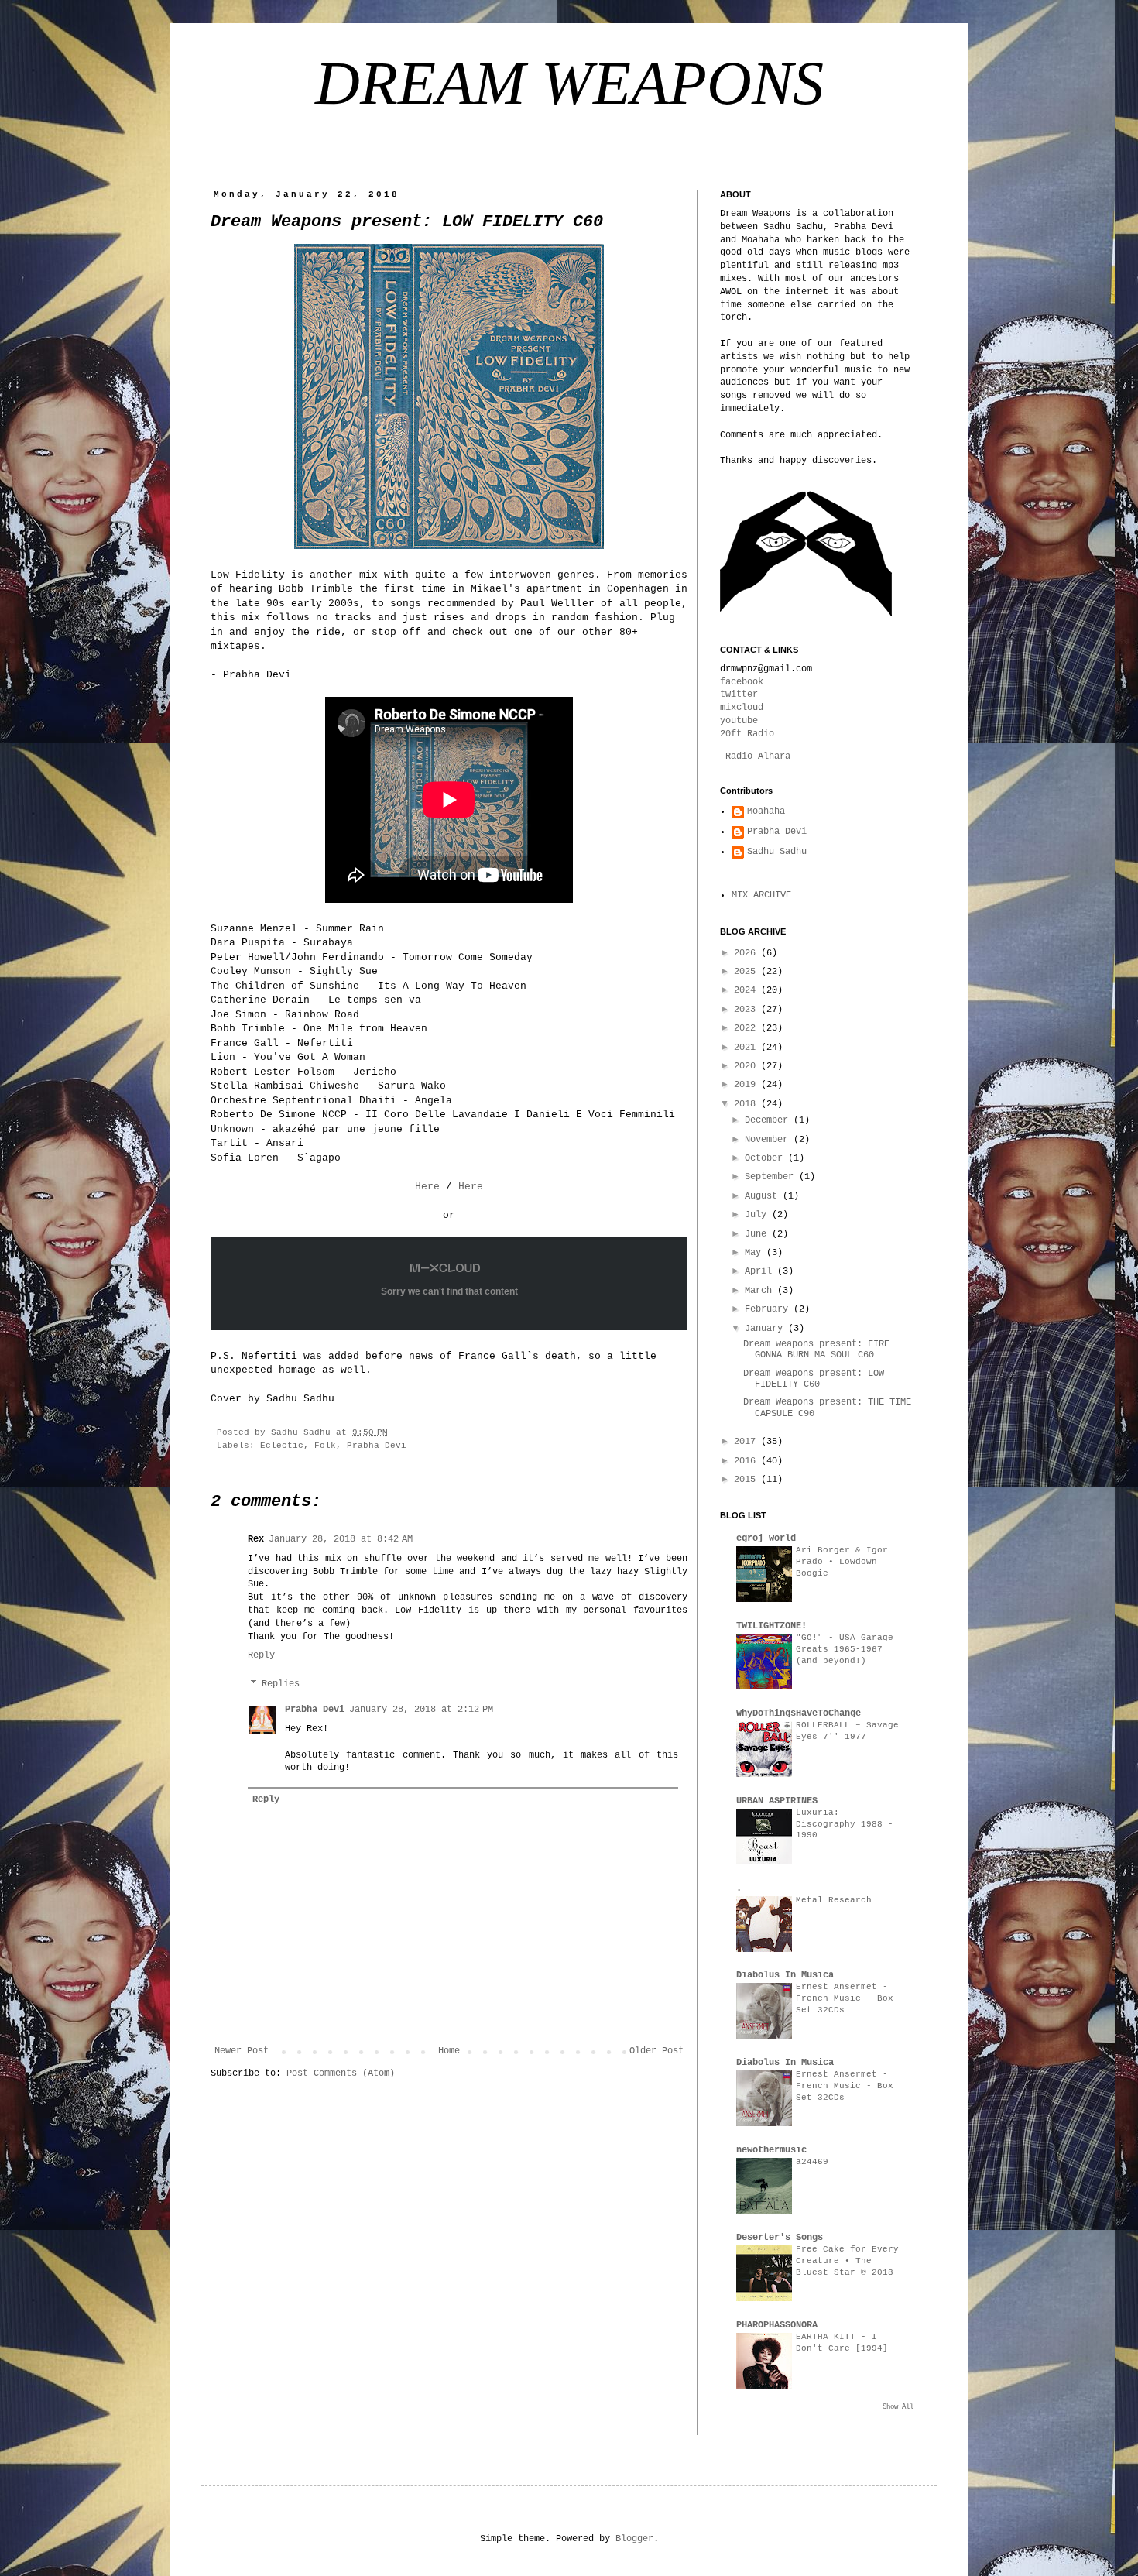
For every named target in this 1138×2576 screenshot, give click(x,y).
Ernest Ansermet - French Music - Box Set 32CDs (845, 1998)
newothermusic (771, 2150)
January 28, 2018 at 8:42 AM (341, 1539)
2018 (747, 1104)
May (756, 1253)
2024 (747, 990)
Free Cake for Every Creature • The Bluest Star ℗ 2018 (847, 2261)
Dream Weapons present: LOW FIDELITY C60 (814, 1379)
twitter (739, 695)
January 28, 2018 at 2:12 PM (421, 1710)
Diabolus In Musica (785, 1975)
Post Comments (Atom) (341, 2073)
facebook (742, 682)
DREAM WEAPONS (569, 83)
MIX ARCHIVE (761, 895)
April (761, 1271)
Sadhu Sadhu (777, 852)
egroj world (766, 1538)
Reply (261, 1655)
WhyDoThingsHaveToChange (799, 1713)
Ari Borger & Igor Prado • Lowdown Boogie (842, 1562)
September (772, 1177)
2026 (747, 953)
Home (449, 2051)
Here (427, 1187)
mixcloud (742, 708)
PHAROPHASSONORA (777, 2325)
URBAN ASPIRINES (777, 1801)
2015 (747, 1480)
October (766, 1158)
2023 (747, 1010)
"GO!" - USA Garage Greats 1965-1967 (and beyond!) (845, 1649)
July (758, 1215)
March (761, 1291)
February (769, 1309)
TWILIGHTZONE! (771, 1626)
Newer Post (242, 2051)
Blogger (634, 2539)
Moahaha (766, 811)
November (769, 1140)
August (764, 1196)
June (758, 1234)
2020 (747, 1066)
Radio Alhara (758, 756)
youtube (739, 721)
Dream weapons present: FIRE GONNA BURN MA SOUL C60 (816, 1350)
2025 (747, 972)
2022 (747, 1028)
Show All (898, 2407)
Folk (325, 1446)
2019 (747, 1085)
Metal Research (834, 1900)
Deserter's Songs (780, 2238)
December (769, 1120)
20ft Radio (747, 734)
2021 (747, 1048)
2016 (747, 1461)
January (766, 1329)
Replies (281, 1684)
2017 (747, 1442)
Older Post (656, 2051)
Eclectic (282, 1446)
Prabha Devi (377, 1446)
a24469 (812, 2162)
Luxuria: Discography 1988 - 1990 (845, 1824)
